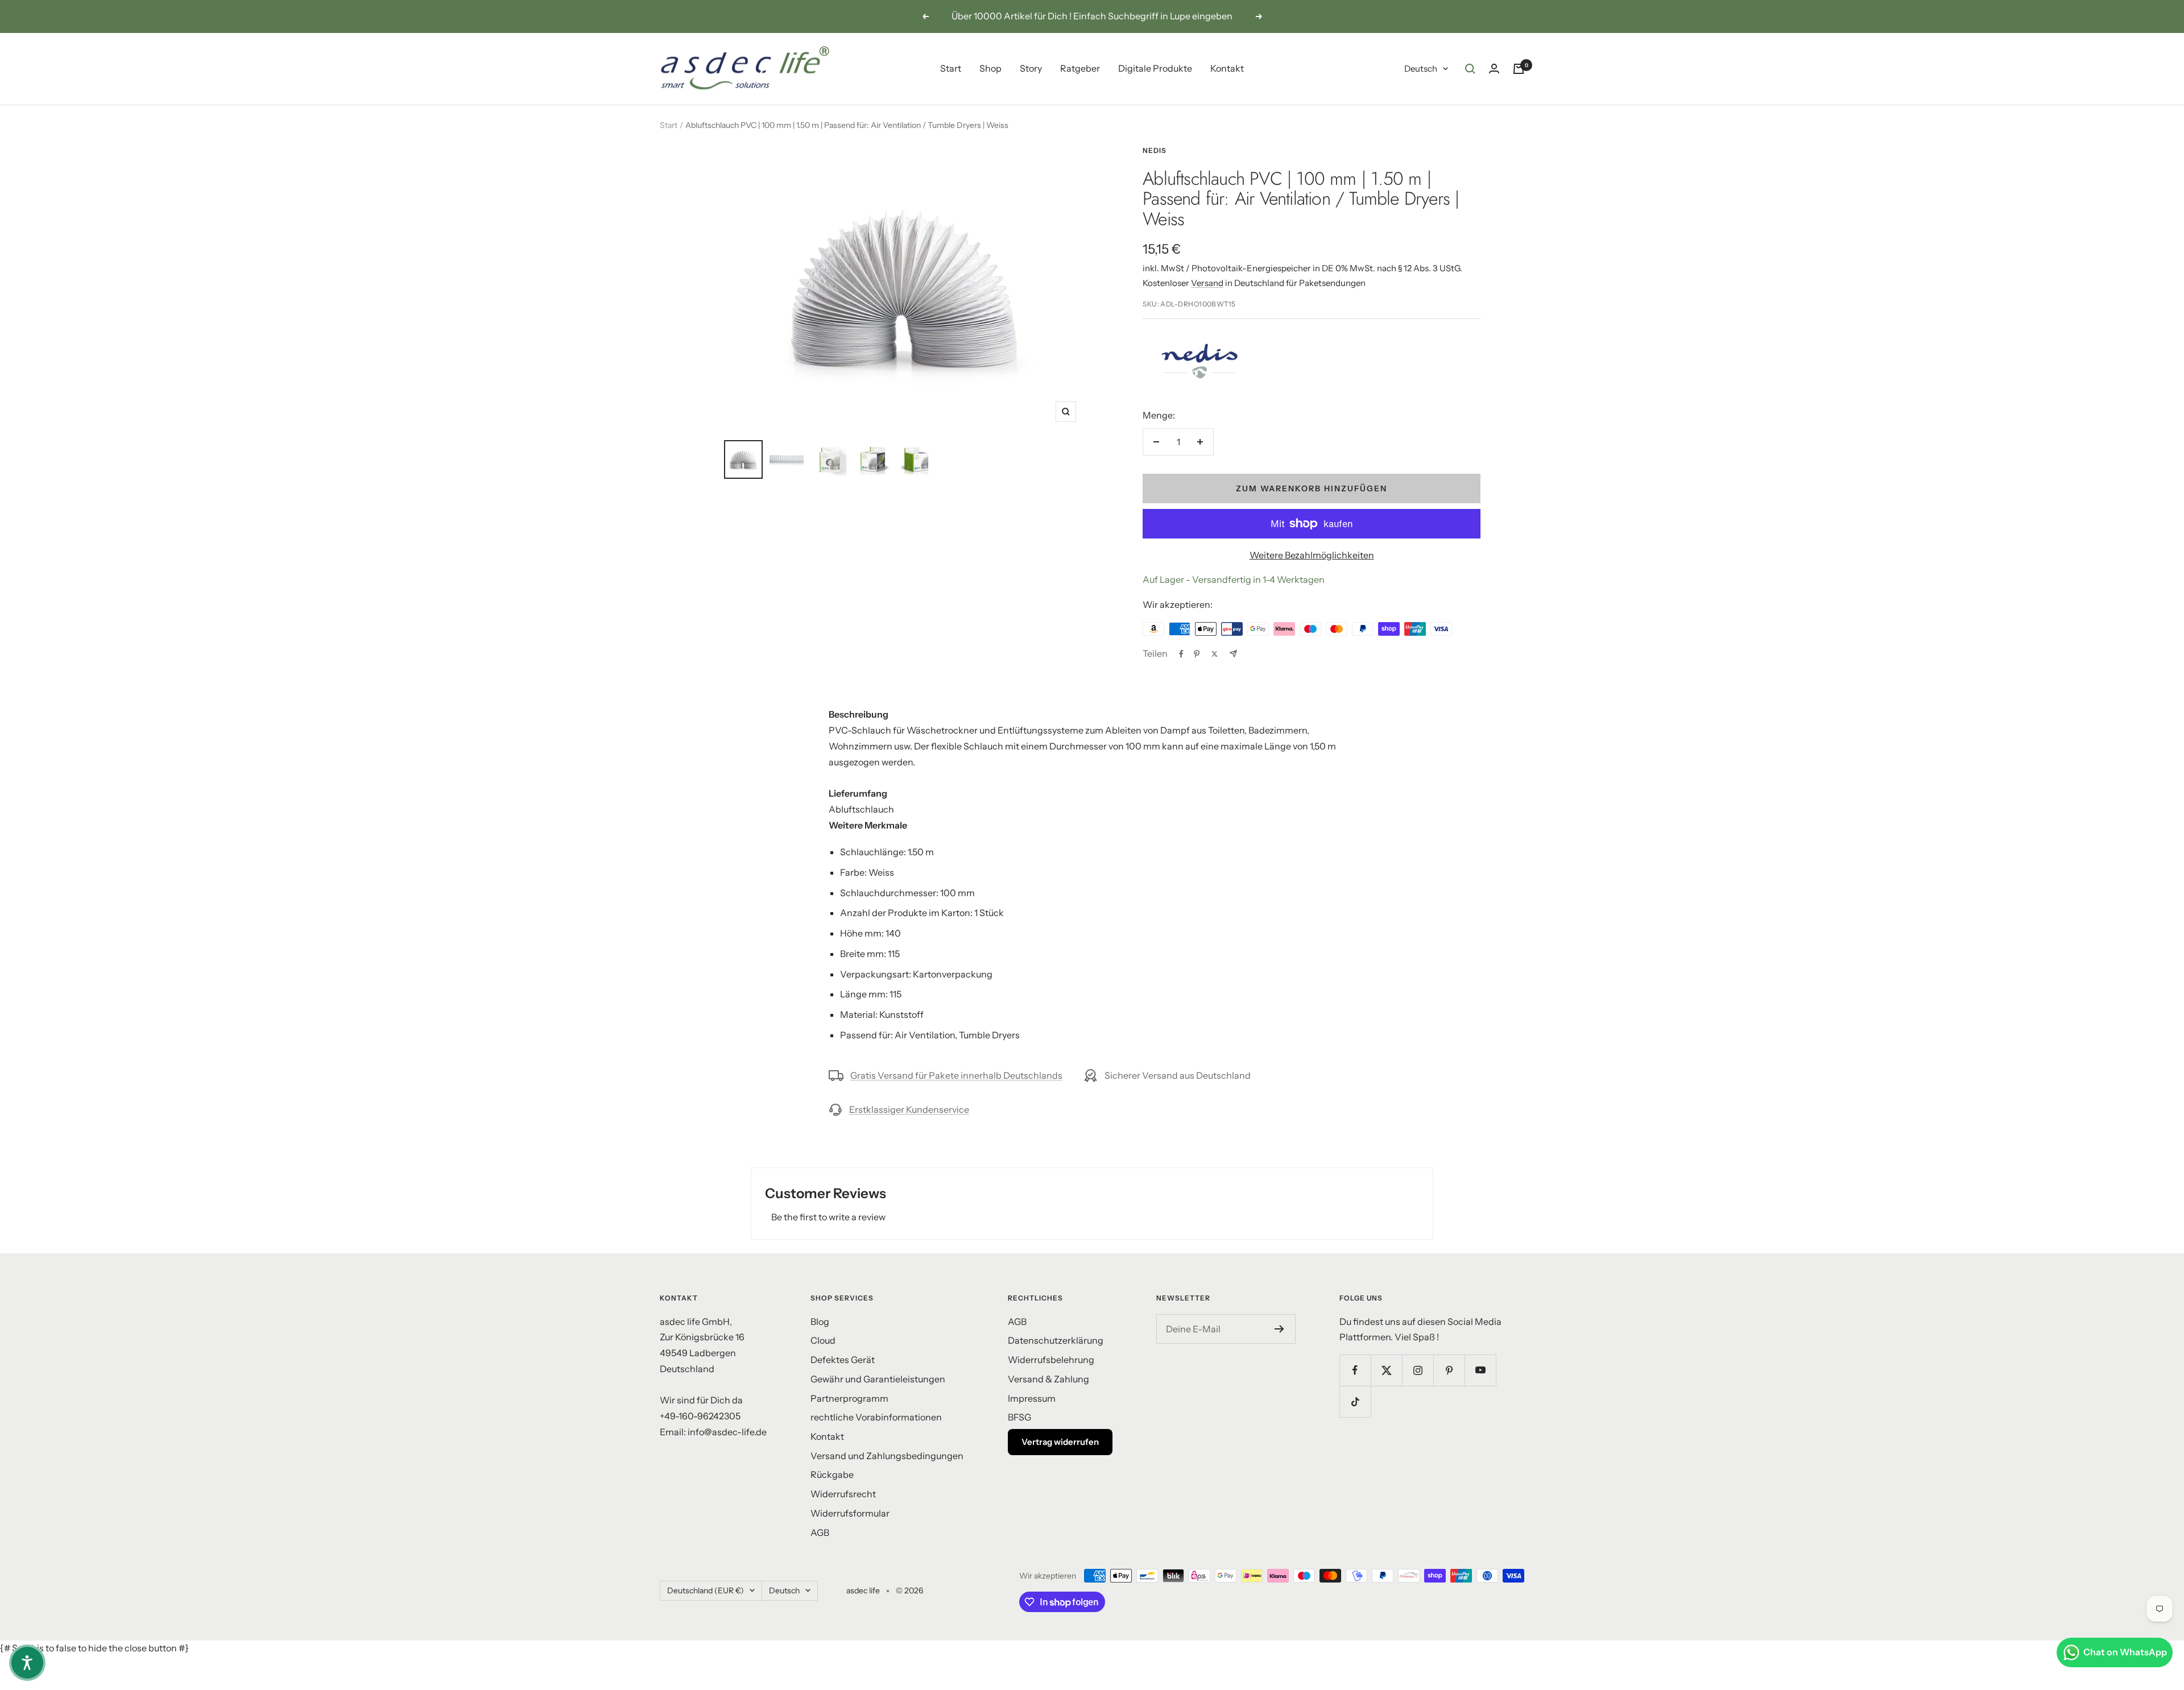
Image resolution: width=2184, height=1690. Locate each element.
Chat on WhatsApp (2125, 1652)
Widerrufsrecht (843, 1494)
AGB (820, 1532)
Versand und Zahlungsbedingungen (887, 1456)
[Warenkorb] (1519, 69)
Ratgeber (1080, 68)
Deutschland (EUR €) (706, 1590)
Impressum (1032, 1398)
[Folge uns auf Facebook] (1355, 1370)
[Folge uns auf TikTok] (1355, 1401)
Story (1031, 68)
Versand (1207, 283)
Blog (820, 1322)
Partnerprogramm (849, 1398)
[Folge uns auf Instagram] (1418, 1370)
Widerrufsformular (850, 1513)
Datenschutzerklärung (1056, 1340)
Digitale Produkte (1155, 68)
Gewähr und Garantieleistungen (878, 1379)
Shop (990, 68)
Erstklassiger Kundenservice (909, 1109)
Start (951, 68)
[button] (27, 1663)
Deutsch (1421, 69)
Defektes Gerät (843, 1360)
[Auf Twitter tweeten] (1215, 654)
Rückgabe (832, 1474)
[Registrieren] (1279, 1329)
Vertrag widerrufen (1060, 1442)
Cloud (823, 1340)
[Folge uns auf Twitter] (1386, 1370)
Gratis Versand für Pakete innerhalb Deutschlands (956, 1075)
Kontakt (1227, 68)
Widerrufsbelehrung (1051, 1360)
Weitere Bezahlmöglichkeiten (1312, 555)
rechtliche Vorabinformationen (876, 1417)
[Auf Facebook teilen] (1181, 654)
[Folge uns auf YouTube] (1480, 1370)
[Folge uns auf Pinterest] (1449, 1370)
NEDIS (1155, 150)
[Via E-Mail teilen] (1233, 654)
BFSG (1019, 1417)
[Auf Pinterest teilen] (1197, 654)
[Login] (1494, 69)
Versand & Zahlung (1048, 1379)
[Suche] (1470, 69)
